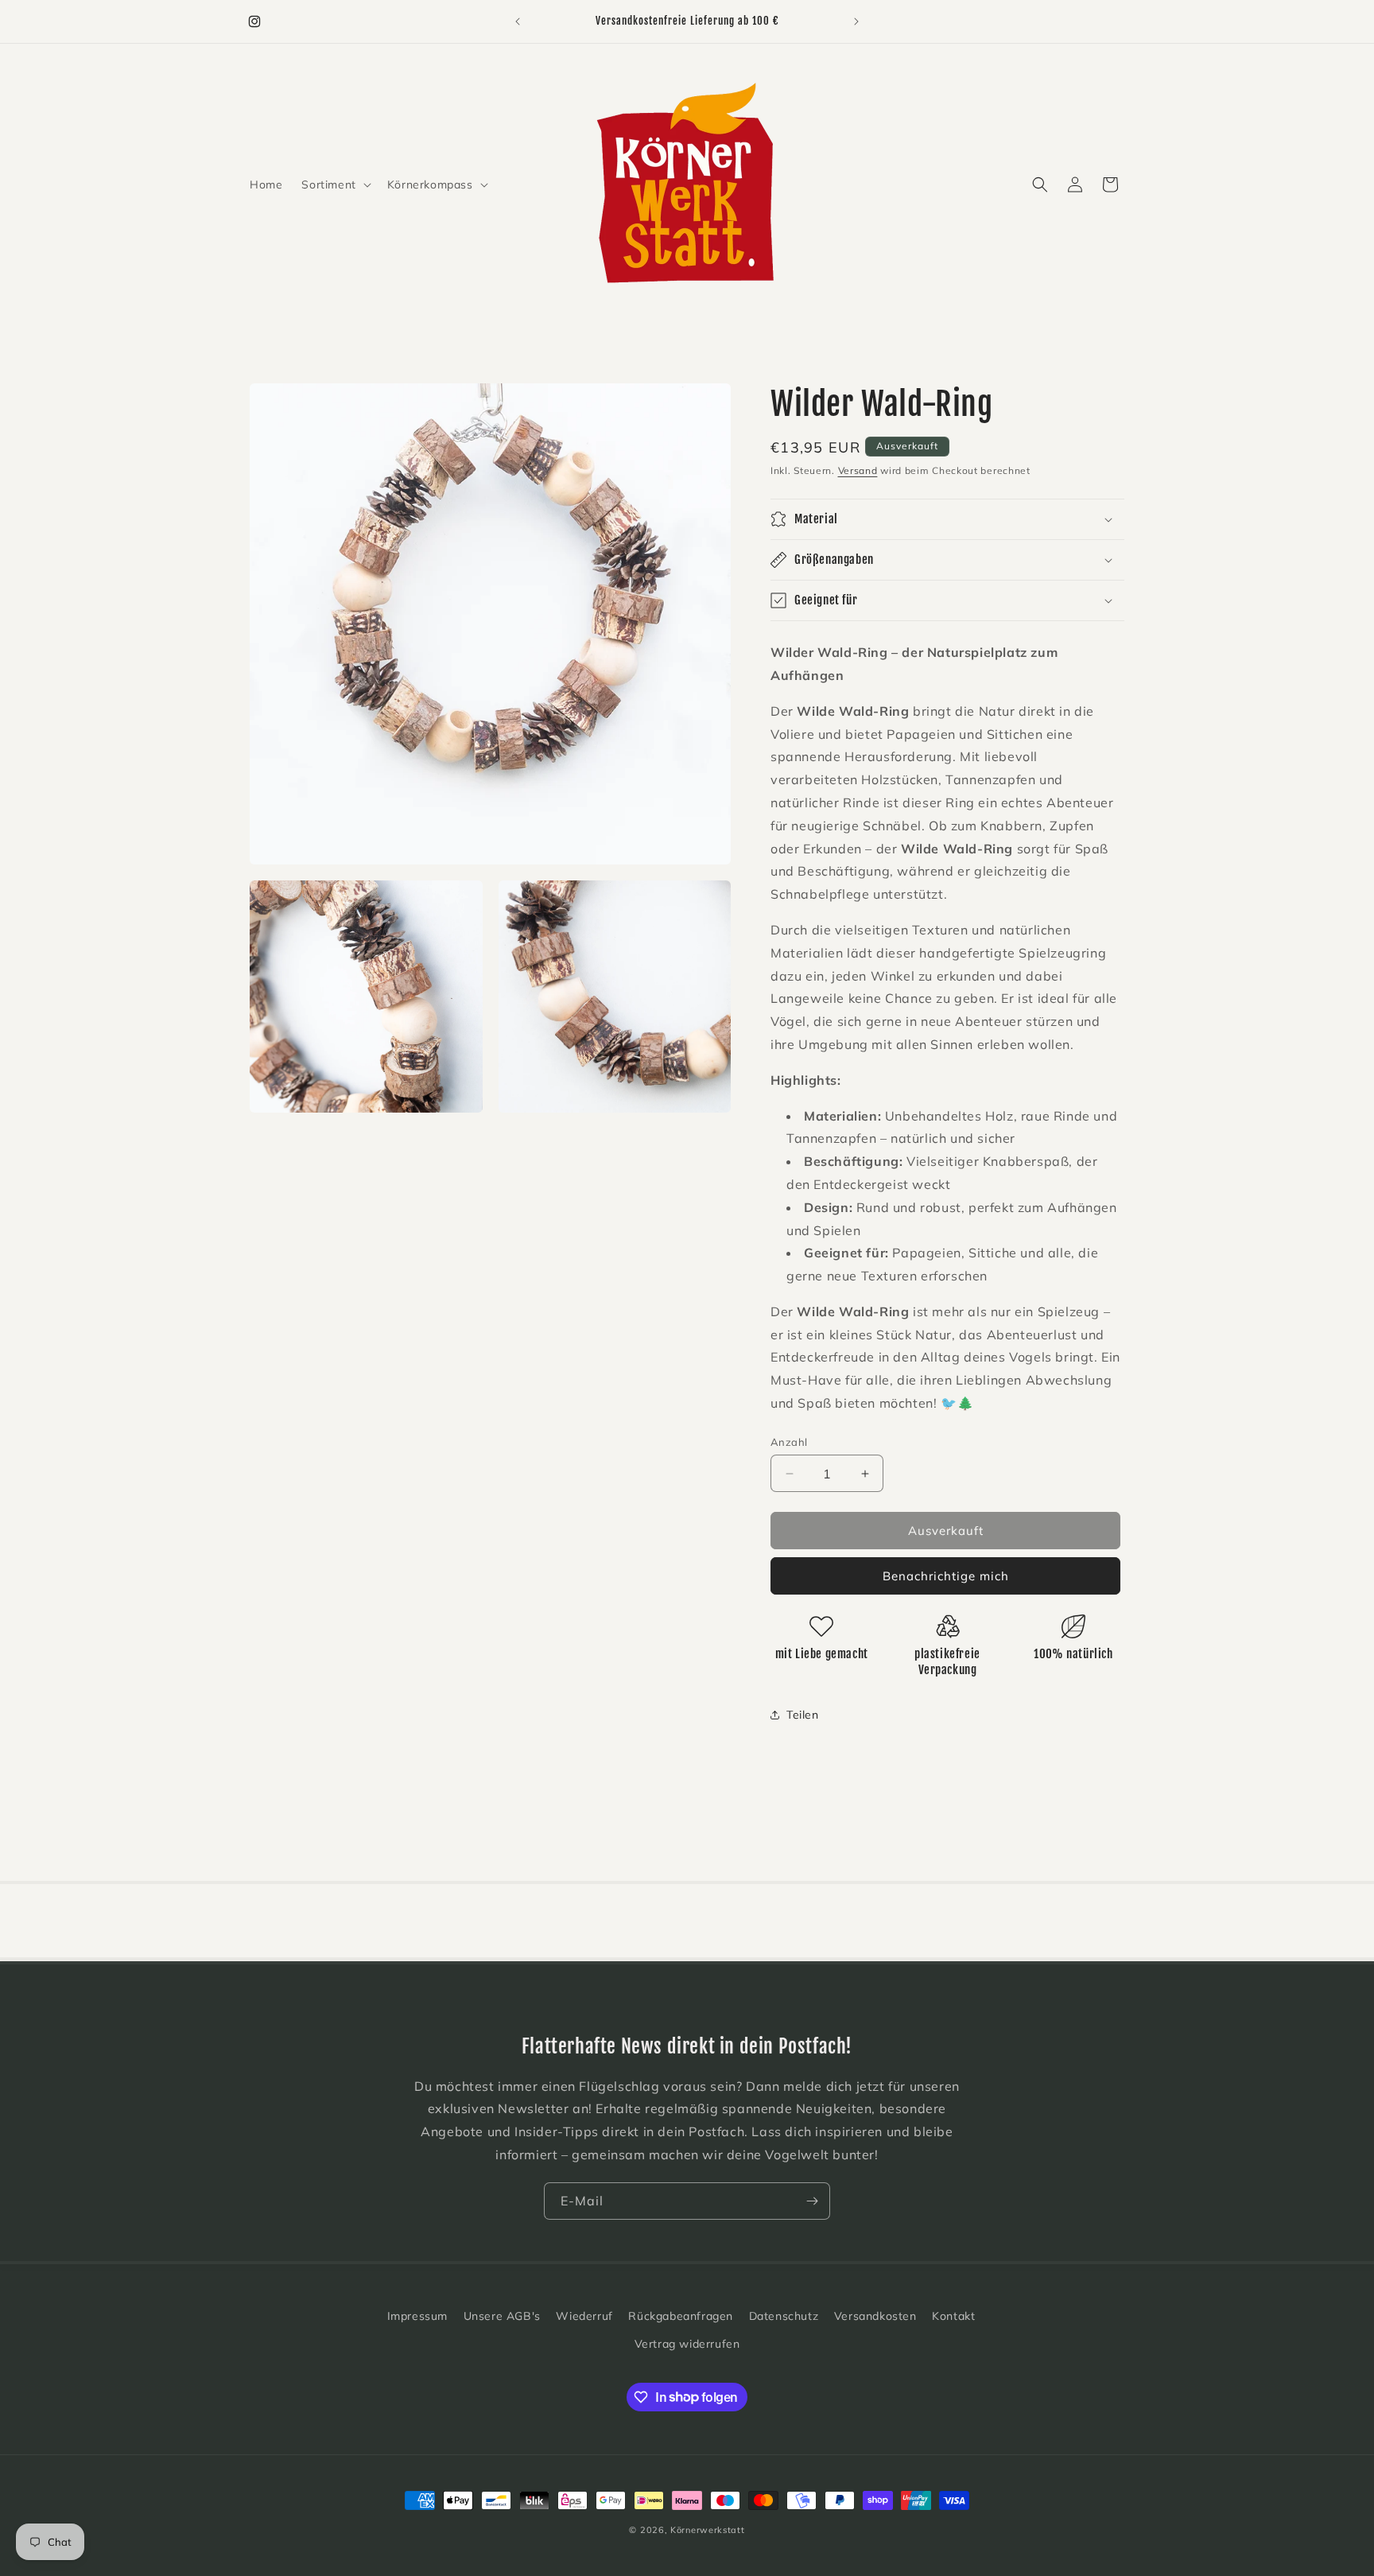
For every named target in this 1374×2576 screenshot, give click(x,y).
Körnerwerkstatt (708, 2530)
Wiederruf (584, 2316)
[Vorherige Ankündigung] (518, 21)
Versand (858, 470)
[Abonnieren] (812, 2201)
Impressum (417, 2316)
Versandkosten (875, 2316)
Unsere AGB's (502, 2316)
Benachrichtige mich (946, 1576)
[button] (334, 185)
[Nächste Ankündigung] (856, 21)
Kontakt (953, 2316)
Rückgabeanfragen (681, 2316)
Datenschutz (784, 2316)
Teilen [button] (803, 1715)
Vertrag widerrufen (687, 2344)
